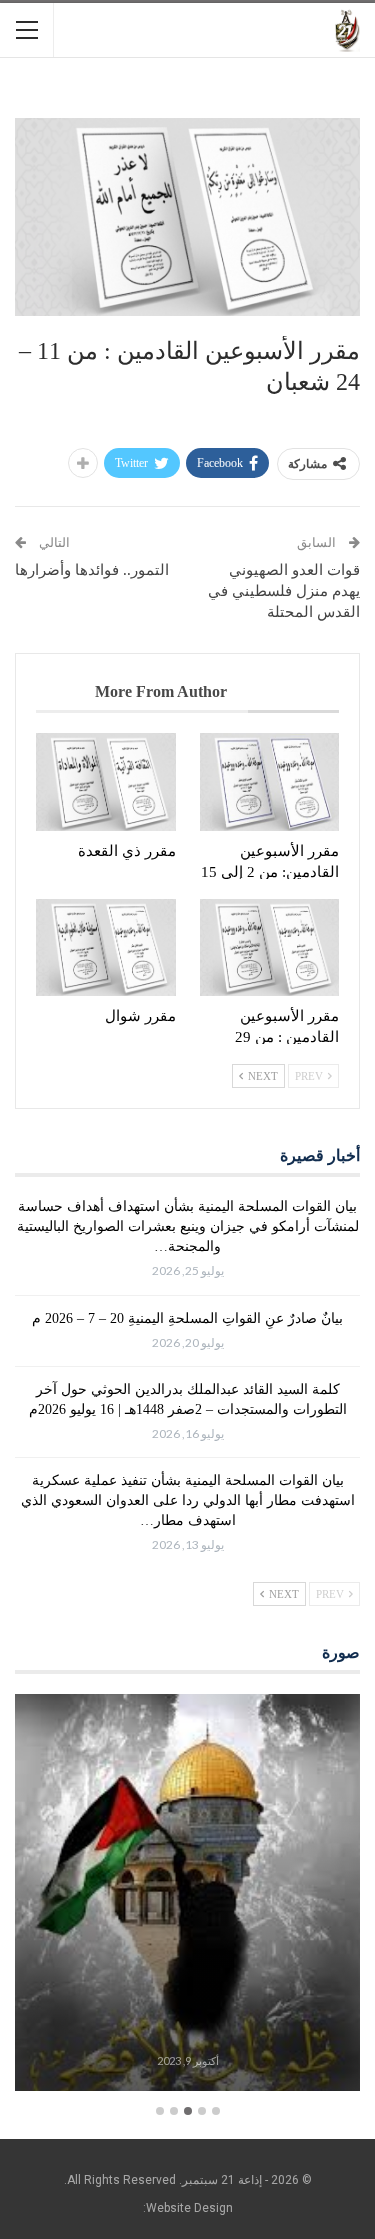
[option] (187, 1895)
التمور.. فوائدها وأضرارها (92, 570)
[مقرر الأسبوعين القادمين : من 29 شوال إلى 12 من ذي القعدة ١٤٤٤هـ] (270, 948)
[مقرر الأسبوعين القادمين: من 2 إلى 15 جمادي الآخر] (270, 782)
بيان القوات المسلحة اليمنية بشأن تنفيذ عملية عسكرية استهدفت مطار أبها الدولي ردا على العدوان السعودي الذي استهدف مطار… (188, 1500)
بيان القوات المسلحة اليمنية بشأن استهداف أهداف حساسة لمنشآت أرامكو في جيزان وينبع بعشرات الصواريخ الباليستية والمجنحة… (188, 1226)
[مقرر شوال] (106, 948)
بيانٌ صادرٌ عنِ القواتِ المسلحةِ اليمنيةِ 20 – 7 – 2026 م (187, 1318)
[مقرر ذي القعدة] (106, 782)
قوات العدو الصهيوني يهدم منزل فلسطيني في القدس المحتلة (284, 591)
